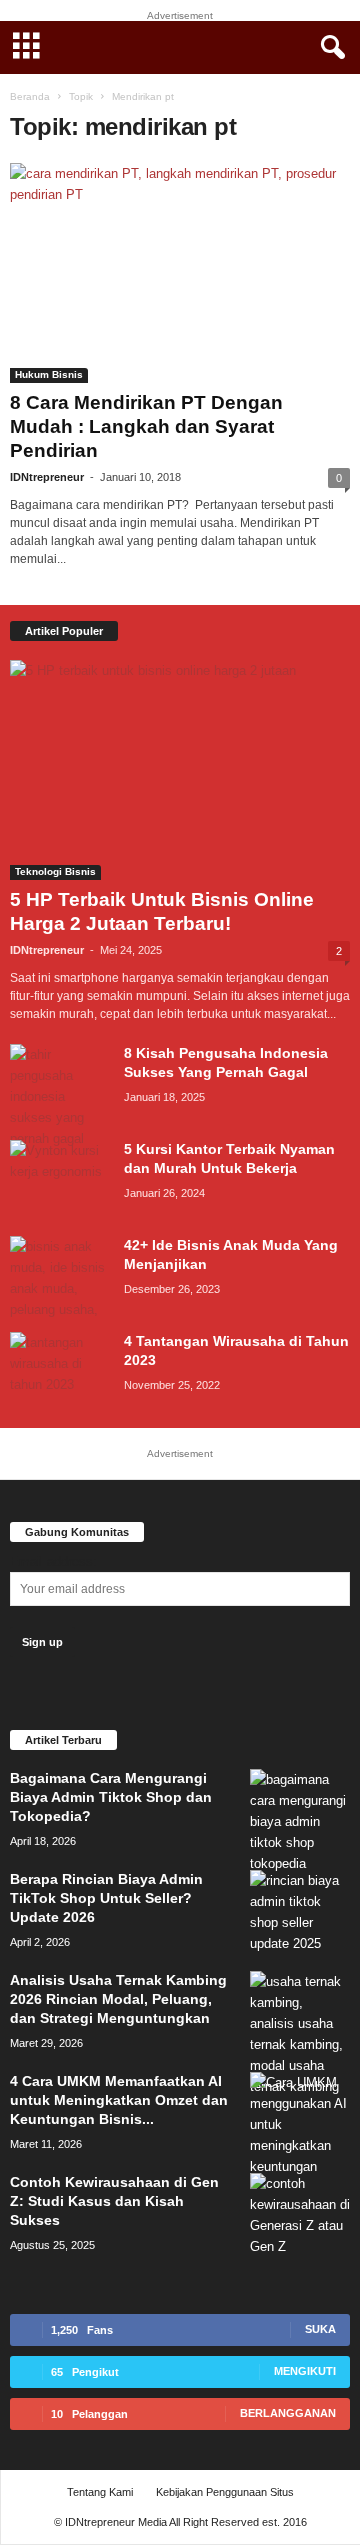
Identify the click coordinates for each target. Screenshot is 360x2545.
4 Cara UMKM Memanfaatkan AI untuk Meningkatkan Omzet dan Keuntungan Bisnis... (119, 2100)
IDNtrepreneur (47, 477)
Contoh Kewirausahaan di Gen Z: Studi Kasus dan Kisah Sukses (114, 2201)
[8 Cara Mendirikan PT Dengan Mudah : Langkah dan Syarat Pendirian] (180, 273)
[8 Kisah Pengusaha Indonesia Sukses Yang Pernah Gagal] (60, 1096)
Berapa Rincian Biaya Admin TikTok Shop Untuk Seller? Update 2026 (106, 1898)
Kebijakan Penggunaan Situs (225, 2492)
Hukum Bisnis (49, 374)
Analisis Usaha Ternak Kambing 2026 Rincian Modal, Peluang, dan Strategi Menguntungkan (118, 1999)
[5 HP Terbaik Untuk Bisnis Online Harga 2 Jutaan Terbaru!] (180, 770)
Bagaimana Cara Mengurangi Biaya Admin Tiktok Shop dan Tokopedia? (111, 1797)
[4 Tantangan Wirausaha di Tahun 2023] (60, 1369)
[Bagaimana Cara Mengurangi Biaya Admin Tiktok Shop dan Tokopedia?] (300, 1821)
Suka (320, 2329)
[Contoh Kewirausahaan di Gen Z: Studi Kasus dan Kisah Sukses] (300, 2215)
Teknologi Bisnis (55, 871)
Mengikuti (305, 2371)
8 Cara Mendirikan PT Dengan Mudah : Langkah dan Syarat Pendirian (146, 426)
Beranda (30, 96)
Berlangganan (288, 2413)
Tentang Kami (100, 2492)
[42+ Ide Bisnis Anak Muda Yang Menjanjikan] (60, 1278)
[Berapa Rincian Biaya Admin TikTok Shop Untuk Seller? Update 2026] (300, 1912)
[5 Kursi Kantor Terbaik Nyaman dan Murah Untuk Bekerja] (60, 1177)
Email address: (53, 1561)
